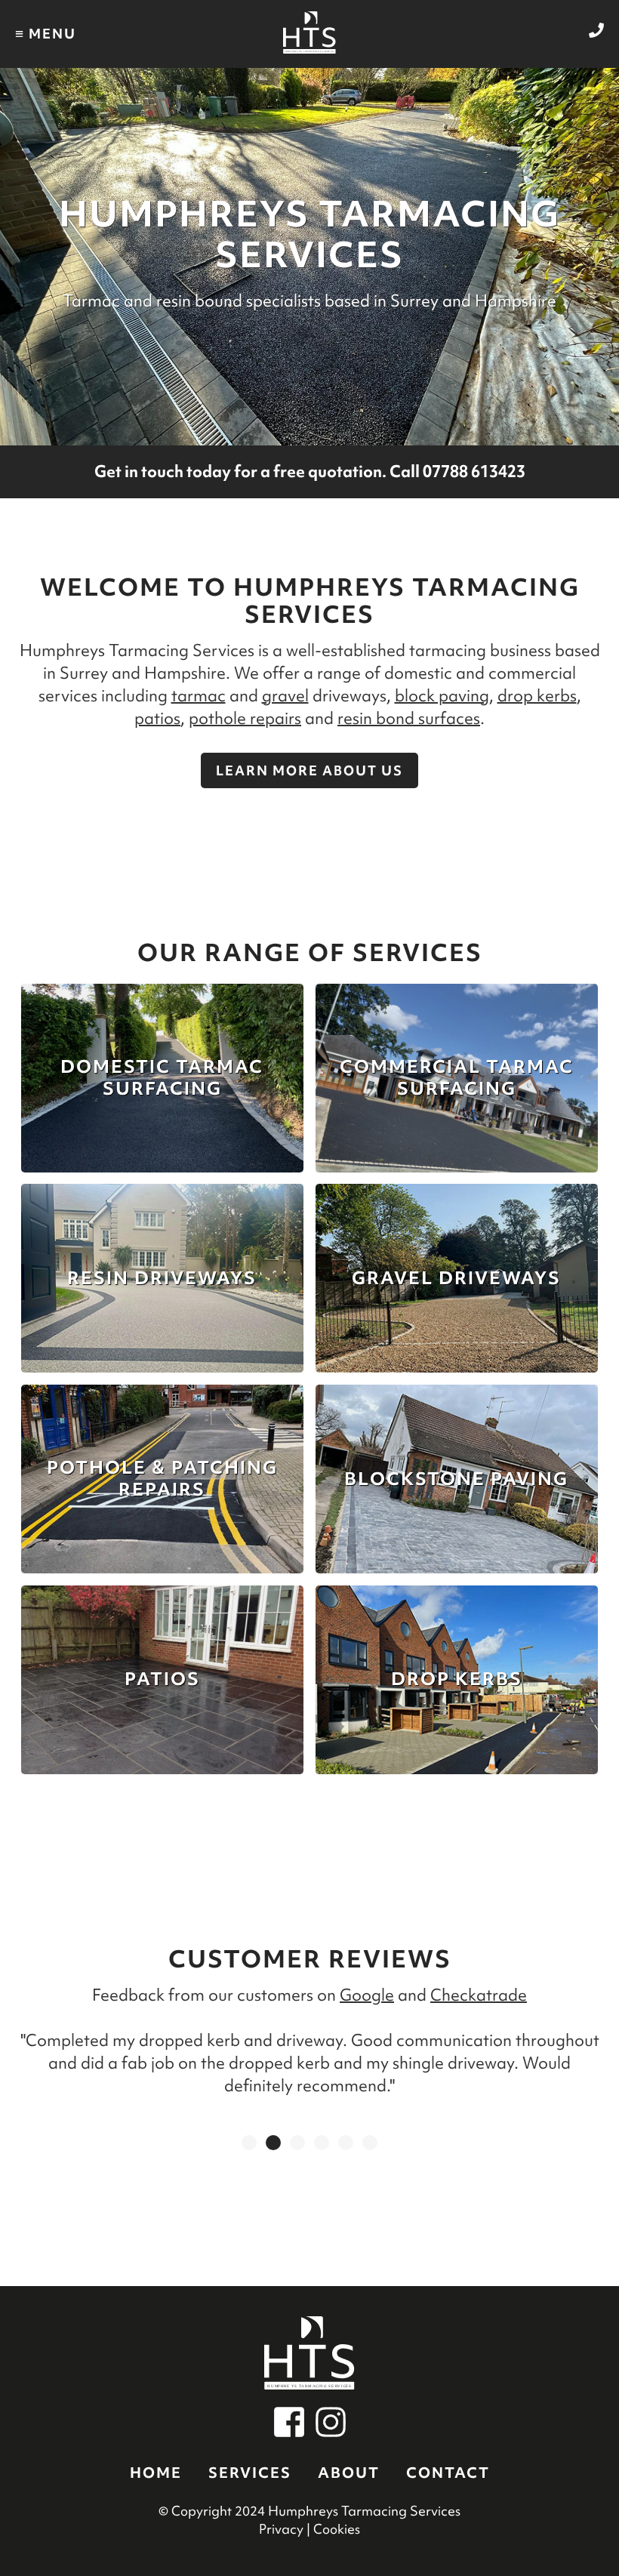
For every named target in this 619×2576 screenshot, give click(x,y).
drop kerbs (537, 696)
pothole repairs (245, 718)
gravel (285, 696)
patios (157, 718)
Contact (448, 2473)
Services (250, 2473)
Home (156, 2473)
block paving (442, 696)
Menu (46, 33)
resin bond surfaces (409, 718)
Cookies (337, 2529)
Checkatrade (479, 1995)
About (349, 2473)
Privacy (281, 2529)
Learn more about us (309, 770)
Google (367, 1995)
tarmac (199, 696)
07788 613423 (474, 471)
